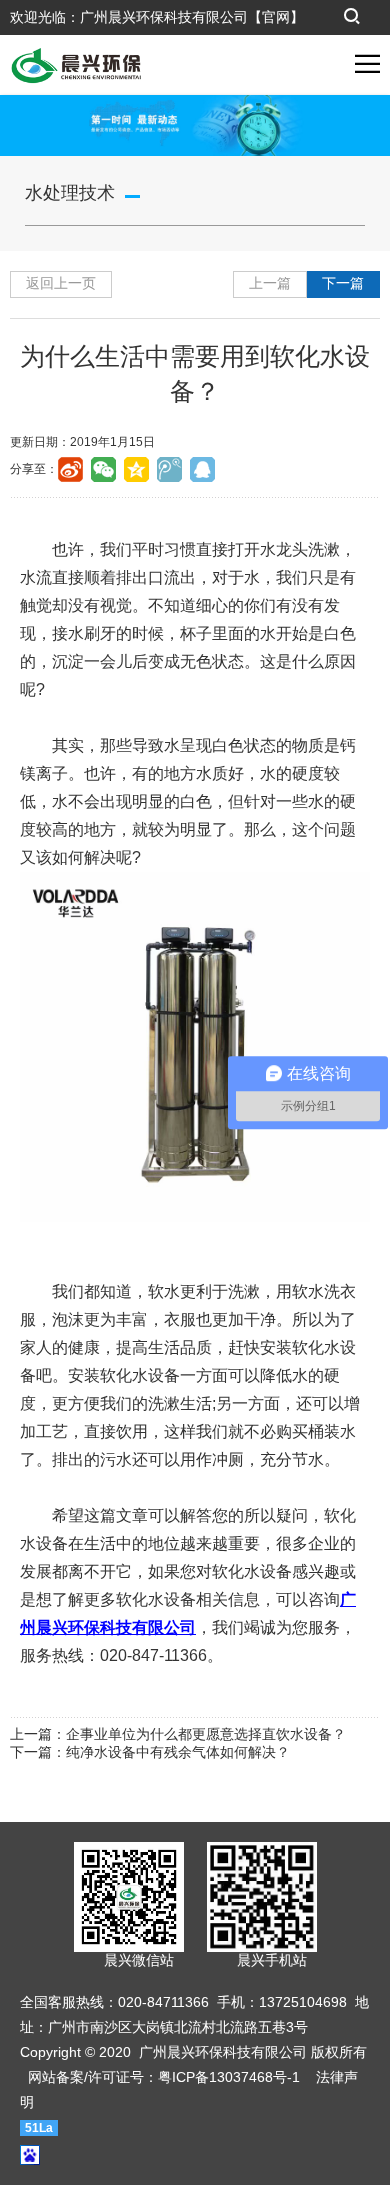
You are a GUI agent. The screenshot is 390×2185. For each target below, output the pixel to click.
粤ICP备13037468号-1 (229, 2077)
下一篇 (343, 283)
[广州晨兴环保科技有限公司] (71, 64)
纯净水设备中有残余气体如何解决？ (178, 1752)
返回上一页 (61, 283)
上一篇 (270, 283)
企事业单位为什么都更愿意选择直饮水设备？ (206, 1734)
